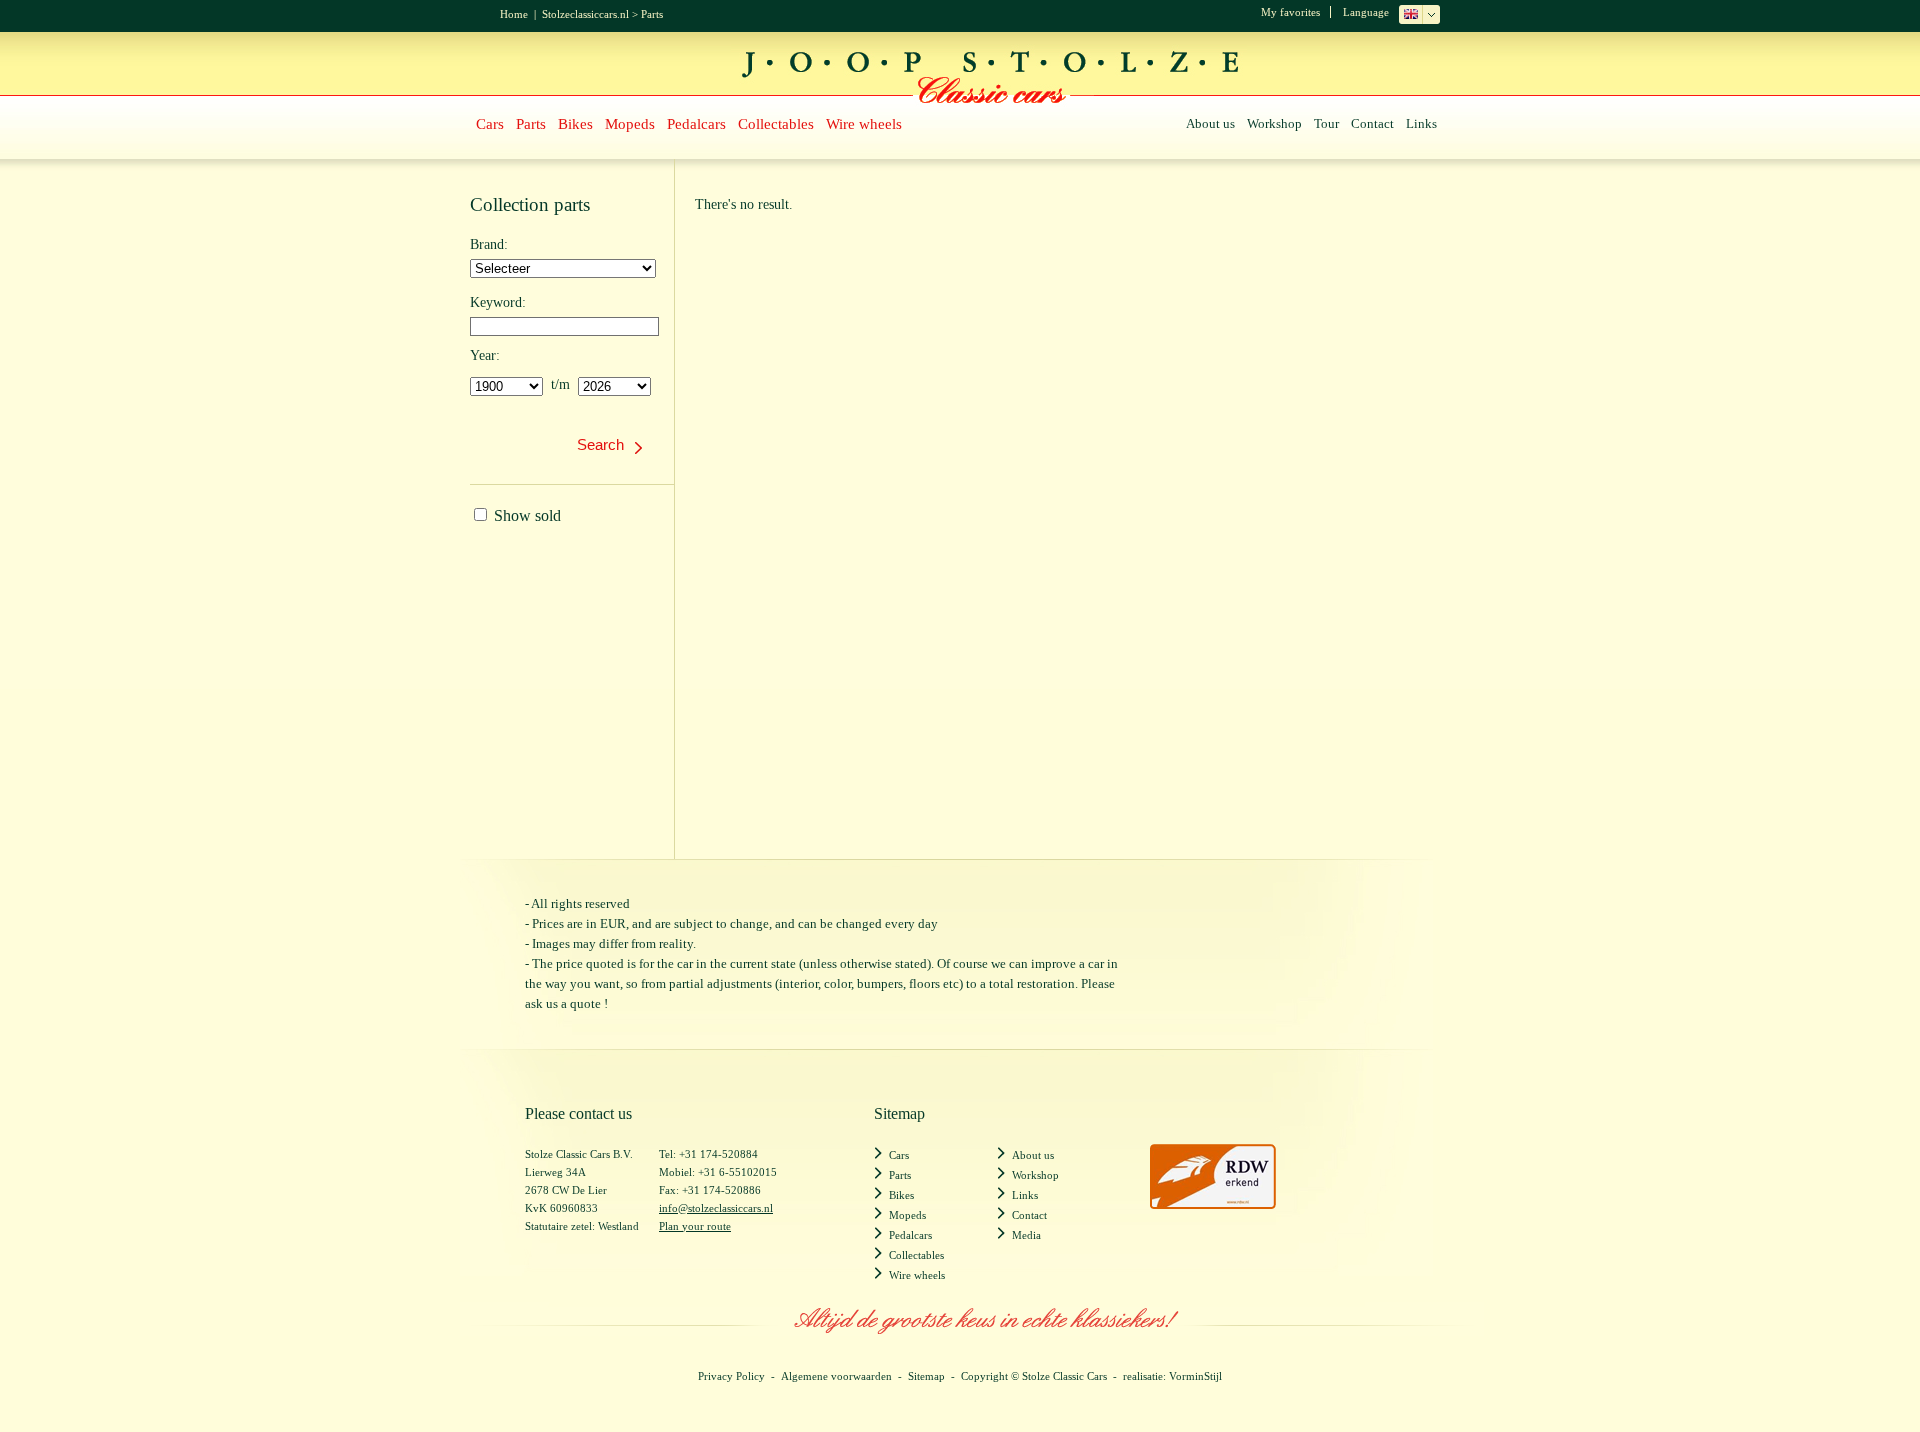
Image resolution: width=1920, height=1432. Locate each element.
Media (1026, 1235)
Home (514, 14)
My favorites (1290, 12)
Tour (1326, 123)
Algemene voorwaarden (836, 1376)
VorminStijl (1195, 1376)
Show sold (525, 515)
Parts (652, 14)
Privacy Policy (731, 1376)
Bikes (575, 124)
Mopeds (630, 124)
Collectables (776, 124)
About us (1210, 123)
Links (1421, 123)
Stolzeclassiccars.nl (585, 14)
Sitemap (926, 1376)
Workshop (1274, 123)
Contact (1372, 123)
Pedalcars (696, 124)
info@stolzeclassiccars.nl (716, 1208)
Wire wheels (864, 124)
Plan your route (695, 1226)
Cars (490, 124)
